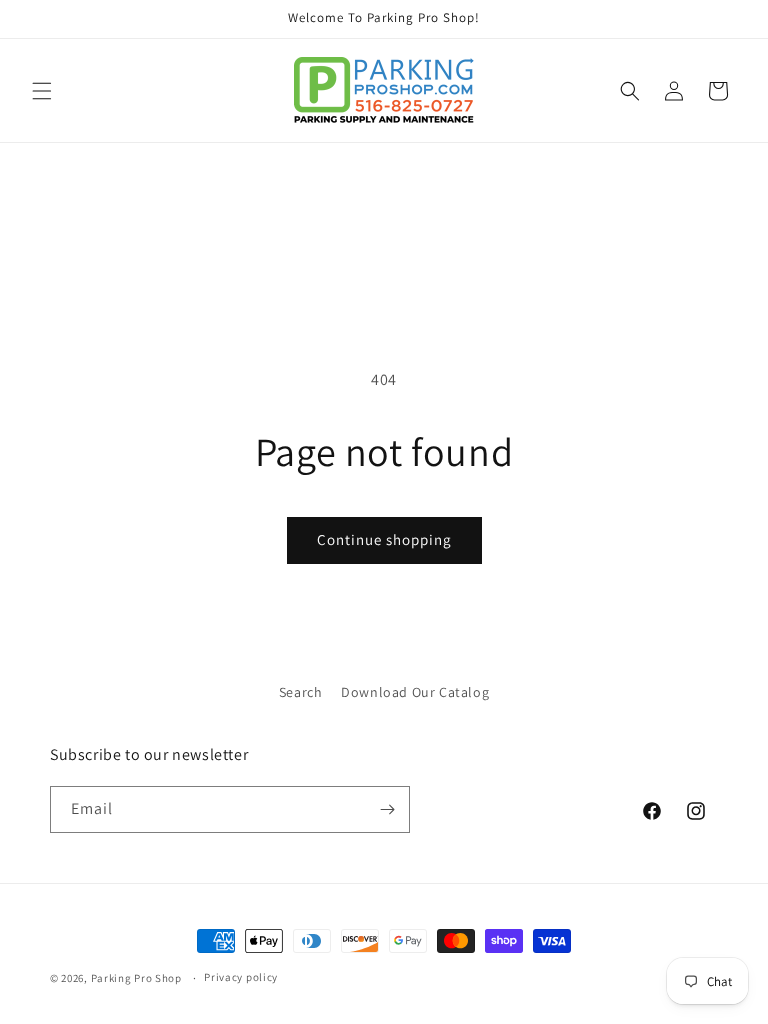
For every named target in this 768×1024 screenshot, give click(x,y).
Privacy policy (241, 977)
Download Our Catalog (415, 692)
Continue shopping (384, 539)
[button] (42, 91)
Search (301, 692)
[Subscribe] (387, 809)
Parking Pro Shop (136, 978)
